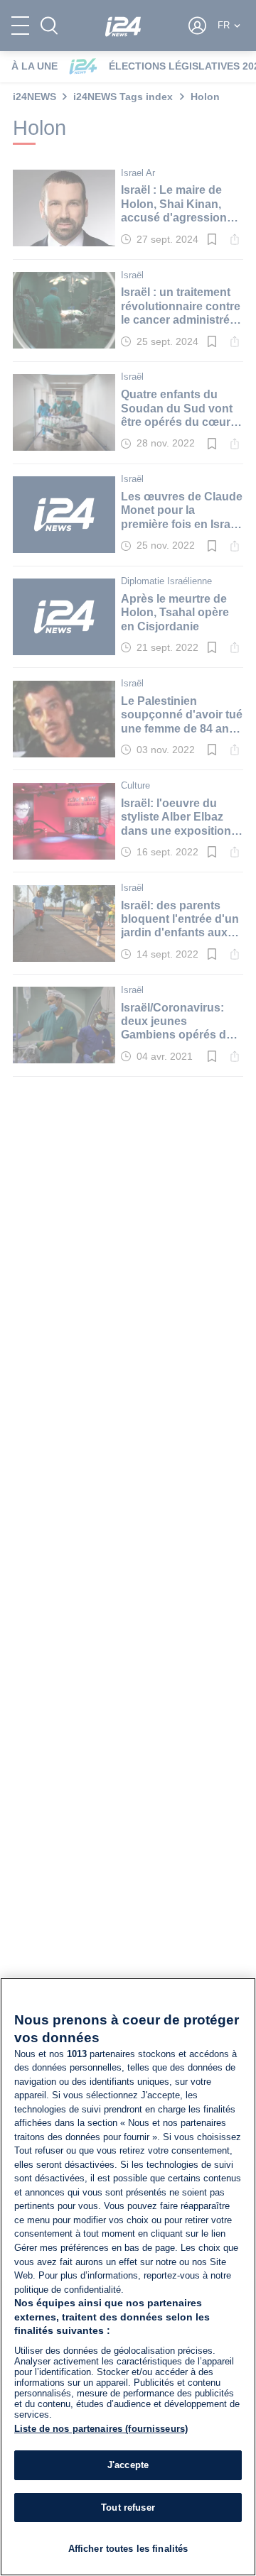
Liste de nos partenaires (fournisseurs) (101, 2429)
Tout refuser (128, 2508)
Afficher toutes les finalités (128, 2549)
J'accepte (128, 2465)
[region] (128, 2277)
